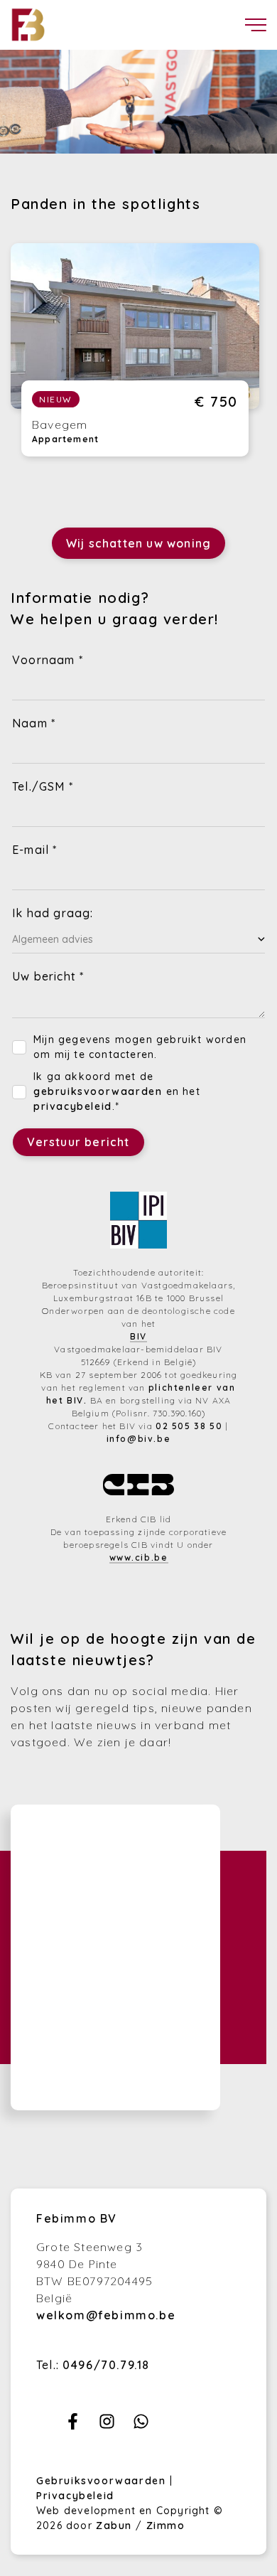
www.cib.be (139, 1557)
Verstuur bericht (78, 1142)
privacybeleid (73, 1106)
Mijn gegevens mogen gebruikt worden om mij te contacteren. (140, 1047)
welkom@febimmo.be (106, 2315)
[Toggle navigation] (256, 25)
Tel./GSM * (43, 786)
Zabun (114, 2526)
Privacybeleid (75, 2496)
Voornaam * (48, 660)
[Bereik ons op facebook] (73, 2425)
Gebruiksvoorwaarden (103, 2481)
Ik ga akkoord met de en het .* (117, 1091)
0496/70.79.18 (106, 2365)
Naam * (34, 723)
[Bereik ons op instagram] (107, 2425)
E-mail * (35, 850)
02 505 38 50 (189, 1426)
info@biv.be (139, 1439)
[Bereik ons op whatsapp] (141, 2425)
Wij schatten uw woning (138, 543)
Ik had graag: (53, 913)
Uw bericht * (48, 976)
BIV (138, 1336)
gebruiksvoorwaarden (98, 1091)
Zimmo (166, 2526)
